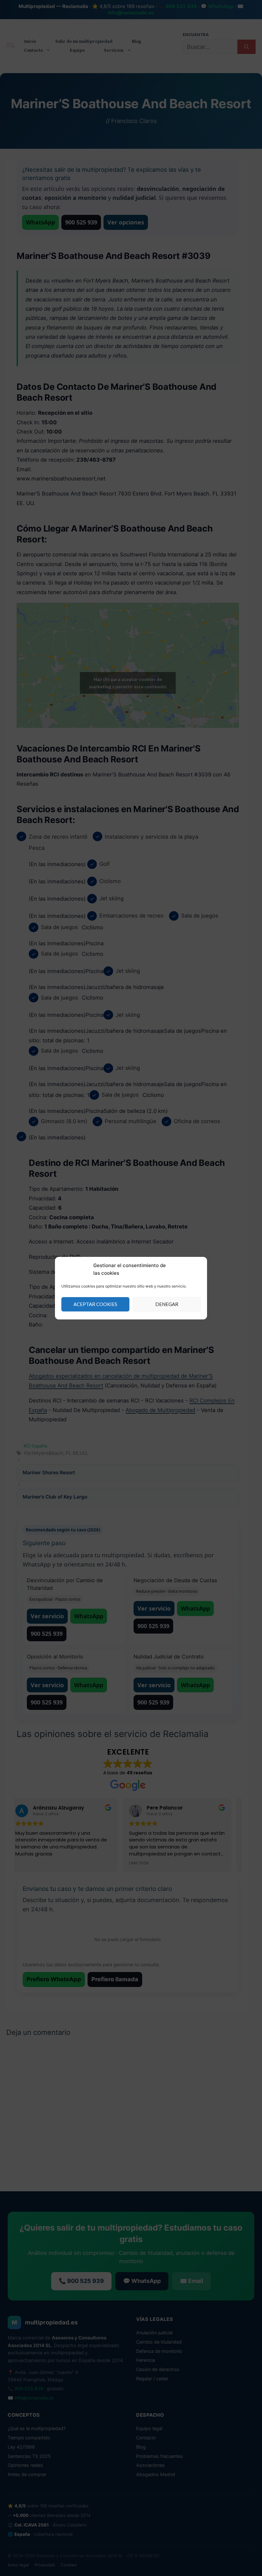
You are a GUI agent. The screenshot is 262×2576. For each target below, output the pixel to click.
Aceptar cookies (95, 1304)
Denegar (167, 1304)
